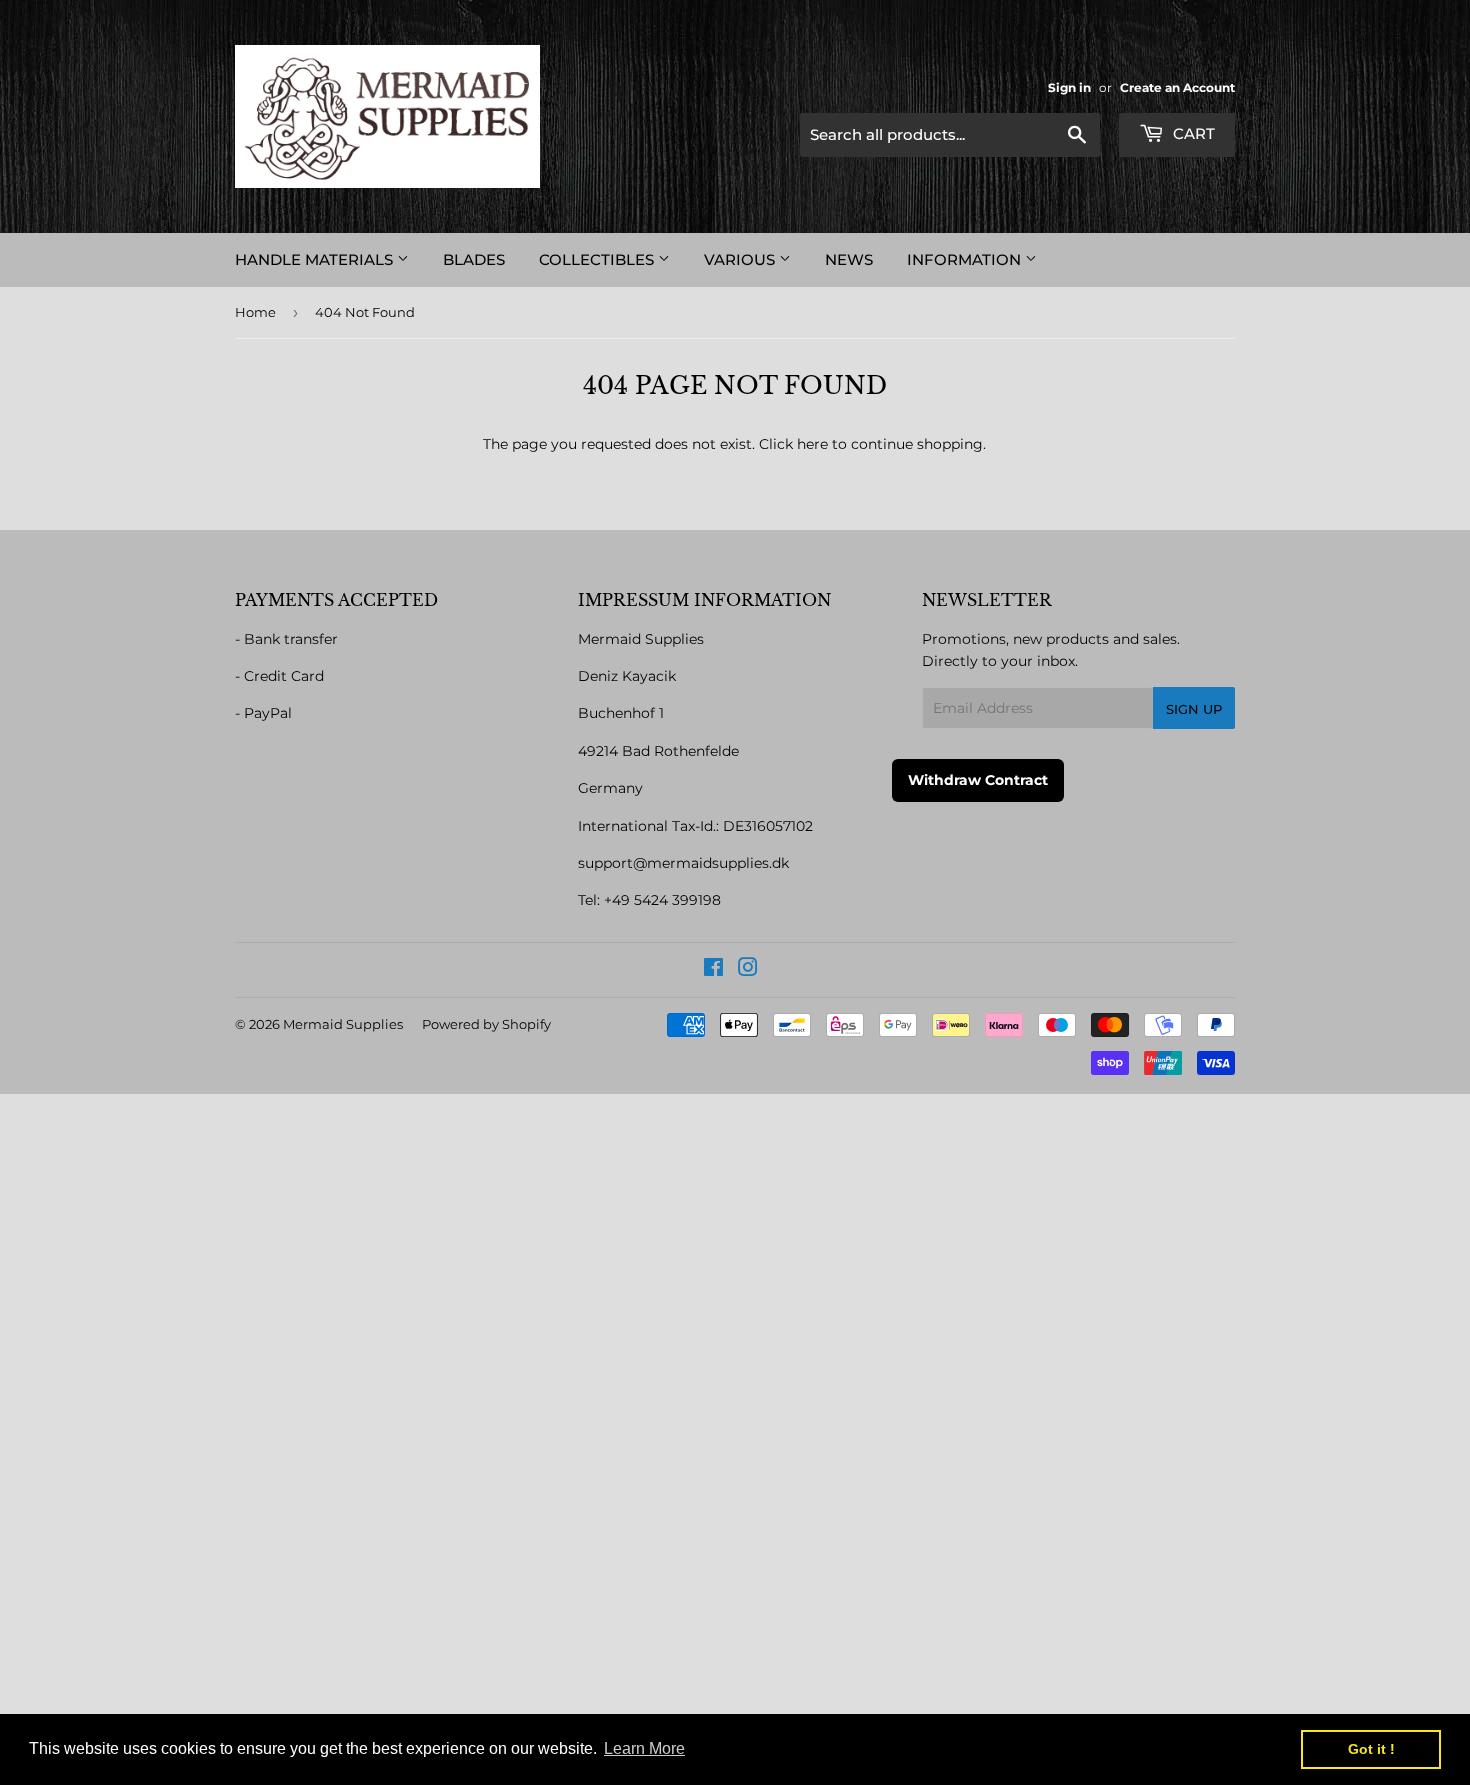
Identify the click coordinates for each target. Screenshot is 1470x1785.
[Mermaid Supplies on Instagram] (748, 970)
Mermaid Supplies (343, 1024)
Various (741, 259)
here (812, 444)
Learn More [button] (644, 1748)
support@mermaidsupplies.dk (683, 863)
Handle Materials (316, 259)
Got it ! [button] (1371, 1749)
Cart (1192, 133)
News (849, 259)
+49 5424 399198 (662, 900)
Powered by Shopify (486, 1024)
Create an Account (1177, 87)
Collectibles (598, 259)
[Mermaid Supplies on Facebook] (713, 970)
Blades (474, 259)
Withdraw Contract (978, 780)
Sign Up (1194, 709)
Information (966, 259)
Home (255, 312)
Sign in (1069, 87)
